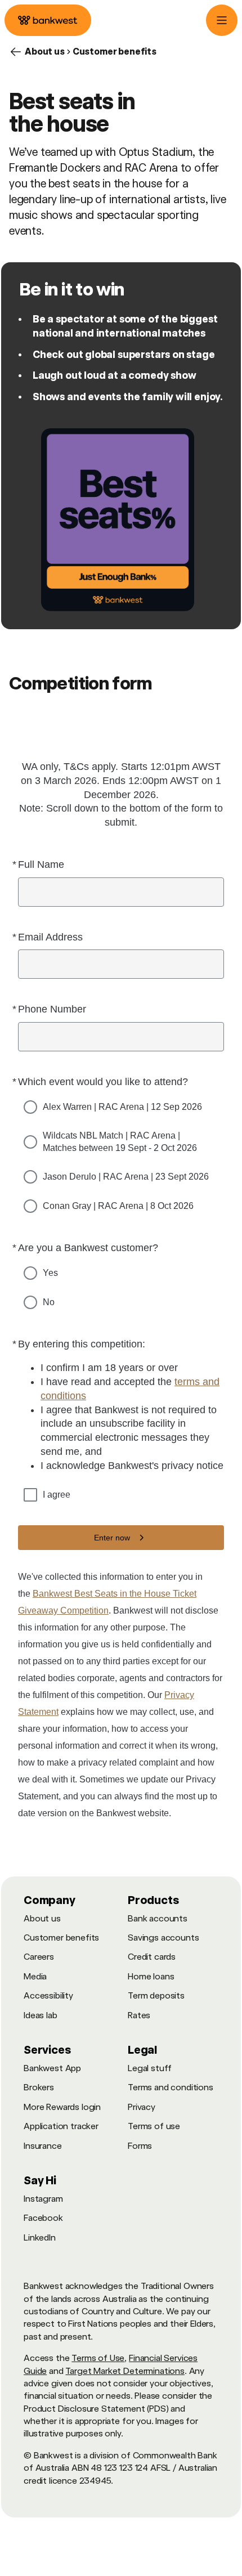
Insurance (43, 2146)
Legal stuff (150, 2068)
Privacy (142, 2107)
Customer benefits (61, 1937)
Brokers (39, 2087)
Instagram (43, 2199)
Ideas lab (41, 2015)
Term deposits (156, 1995)
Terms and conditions (171, 2087)
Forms (140, 2146)
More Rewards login (62, 2107)
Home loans (151, 1976)
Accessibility (48, 1995)
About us (42, 1918)
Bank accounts (158, 1918)
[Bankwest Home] (48, 20)
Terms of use (154, 2126)
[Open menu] (222, 20)
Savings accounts (163, 1937)
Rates (139, 2015)
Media (35, 1976)
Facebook (43, 2218)
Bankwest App (52, 2068)
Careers (39, 1957)
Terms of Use (98, 2358)
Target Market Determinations (125, 2371)
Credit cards (152, 1957)
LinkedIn (40, 2237)
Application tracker (61, 2126)
